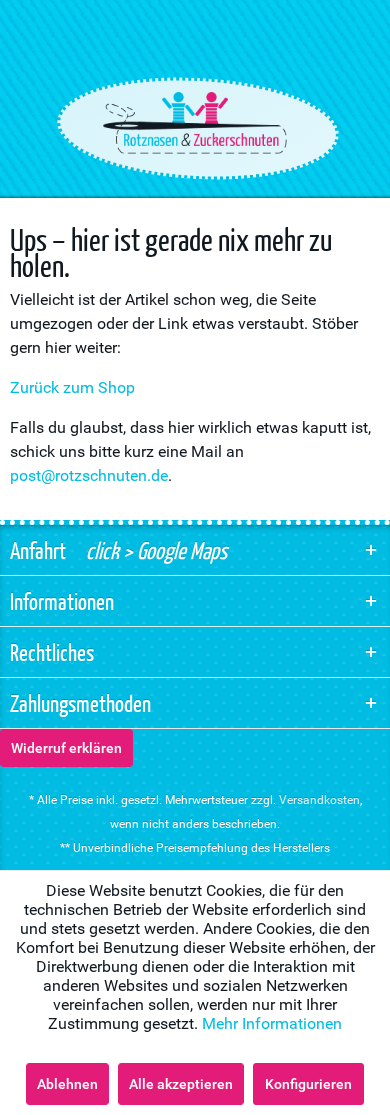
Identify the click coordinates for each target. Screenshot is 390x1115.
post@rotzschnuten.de (89, 475)
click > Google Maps (154, 550)
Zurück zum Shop (72, 387)
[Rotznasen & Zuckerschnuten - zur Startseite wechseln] (195, 123)
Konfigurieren (308, 1084)
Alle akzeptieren (181, 1084)
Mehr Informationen (272, 1023)
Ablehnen (67, 1084)
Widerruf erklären (66, 748)
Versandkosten (319, 800)
